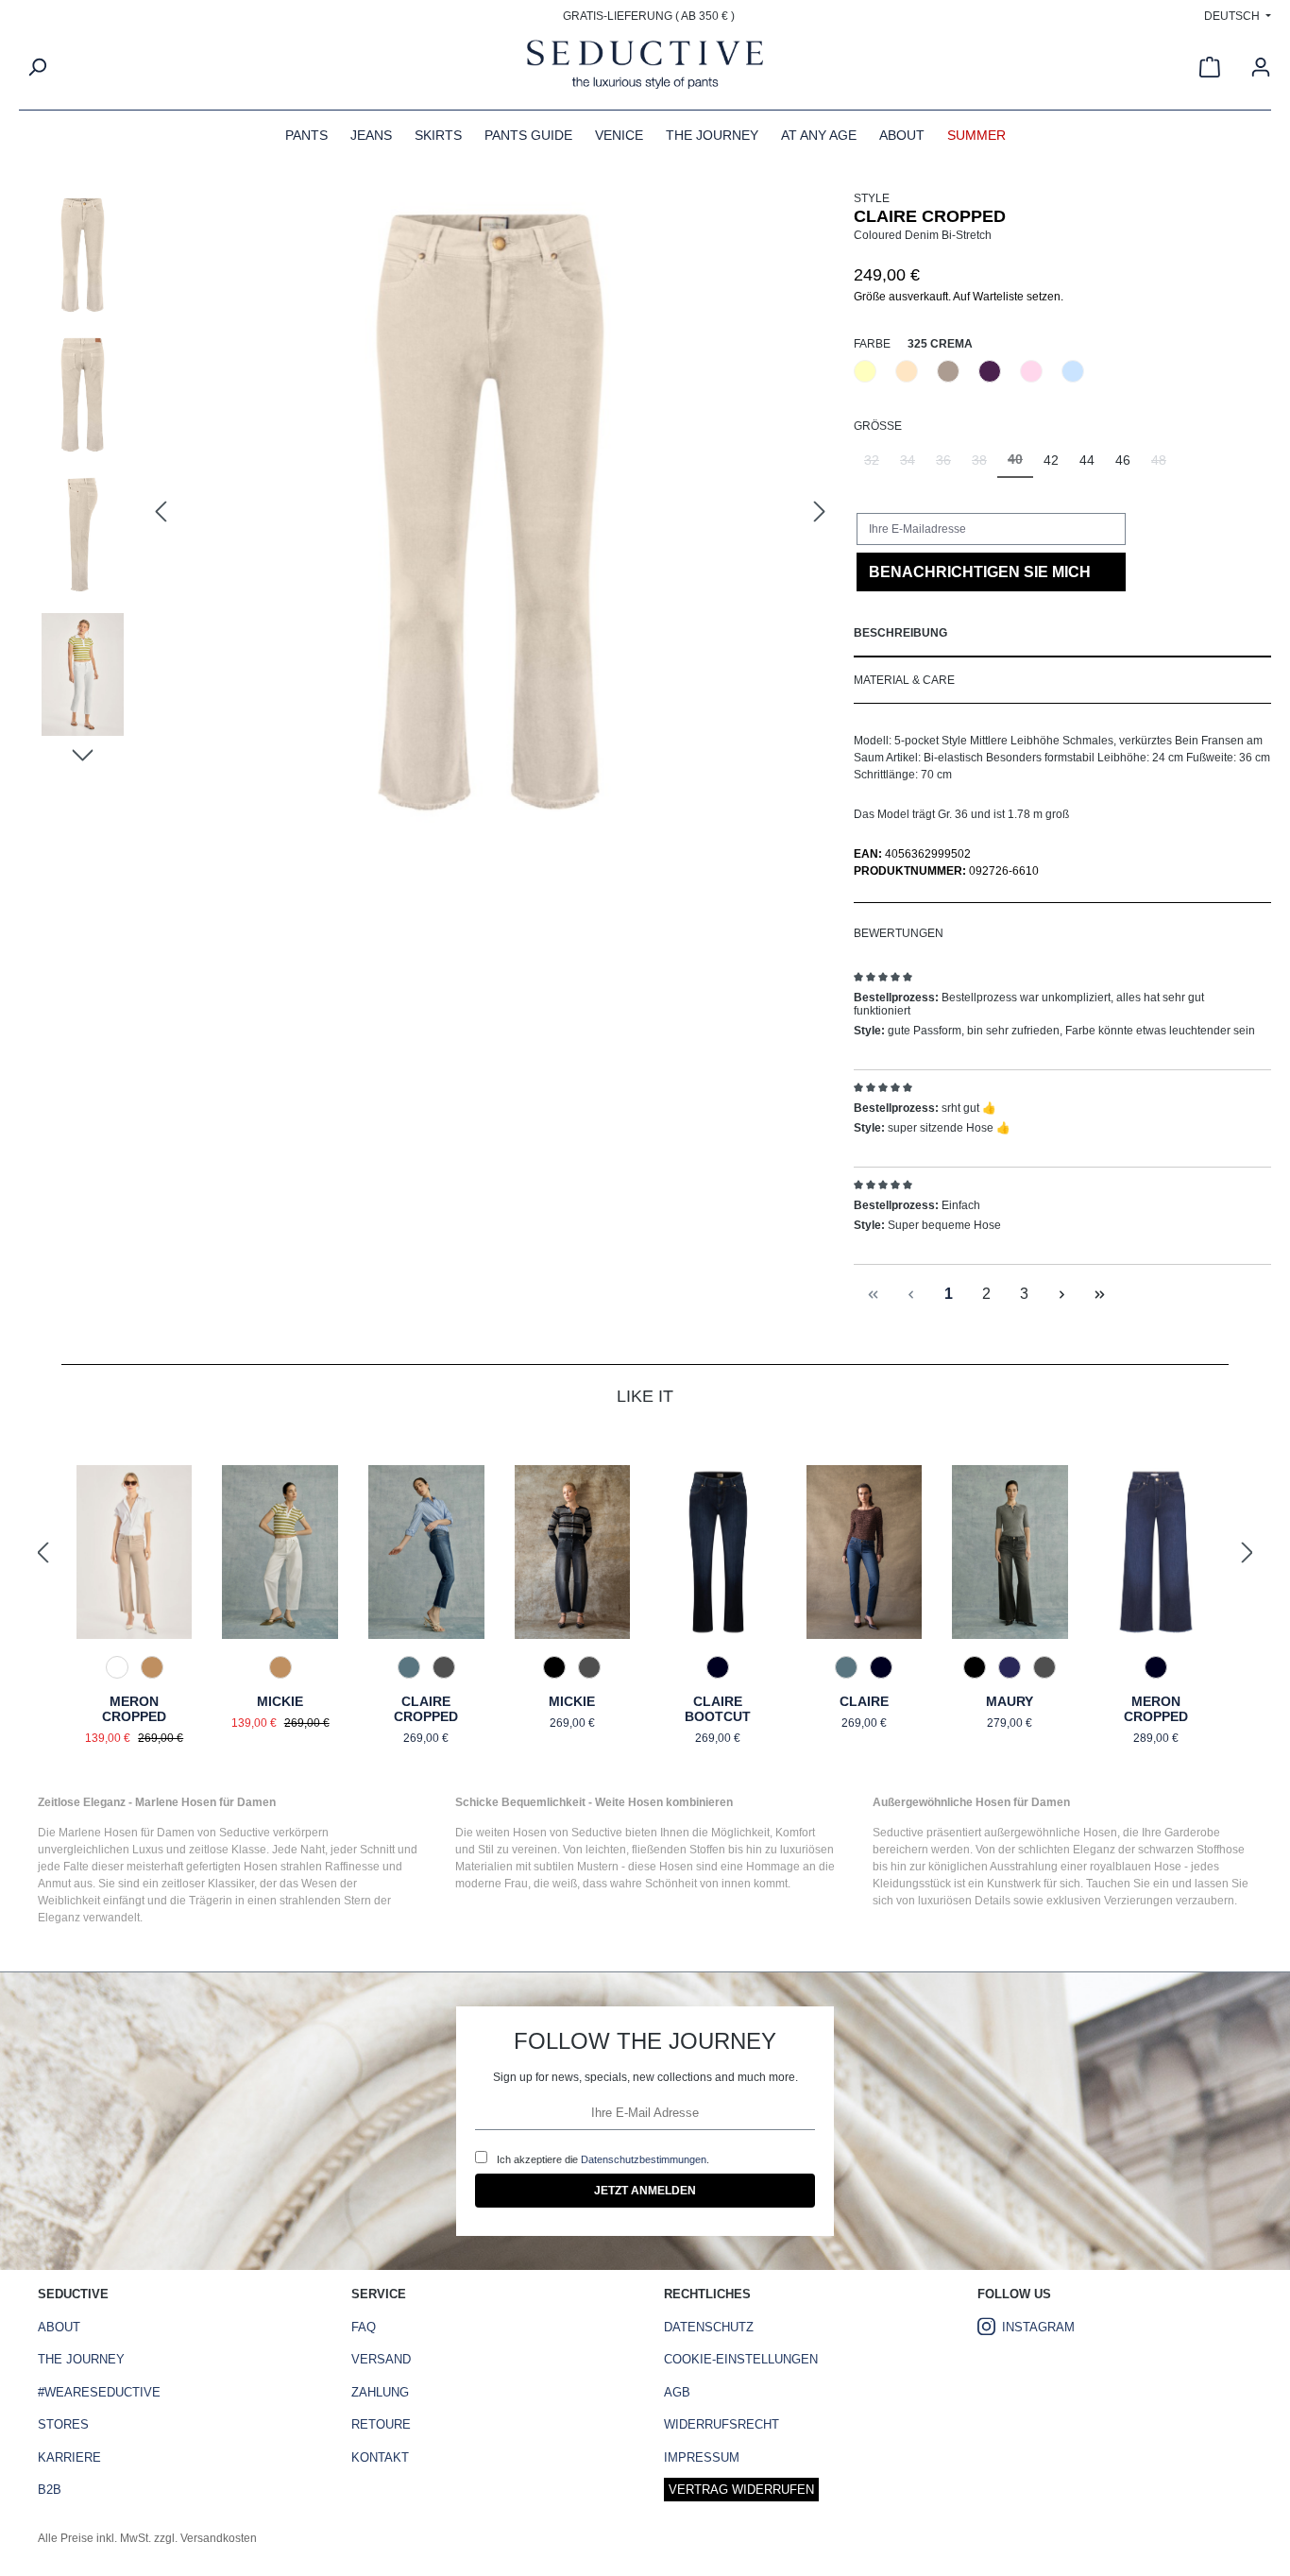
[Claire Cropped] (490, 512)
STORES (63, 2424)
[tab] (1062, 634)
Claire (864, 1701)
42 (1051, 460)
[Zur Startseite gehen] (645, 67)
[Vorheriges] (161, 512)
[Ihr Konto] (1261, 67)
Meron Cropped (134, 1709)
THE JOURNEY (81, 2359)
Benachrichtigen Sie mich (980, 572)
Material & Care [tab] (904, 680)
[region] (436, 512)
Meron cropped (1156, 1709)
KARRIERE (69, 2457)
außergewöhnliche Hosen (1051, 1833)
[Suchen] (37, 67)
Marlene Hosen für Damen (127, 1833)
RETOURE (381, 2424)
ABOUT (59, 2327)
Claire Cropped (426, 1709)
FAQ (364, 2327)
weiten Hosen (511, 1833)
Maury (1010, 1701)
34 (913, 465)
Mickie (280, 1701)
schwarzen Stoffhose (1191, 1850)
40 (1020, 465)
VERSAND (381, 2359)
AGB (677, 2392)
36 (949, 465)
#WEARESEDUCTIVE (99, 2392)
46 (1123, 460)
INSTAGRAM (1038, 2327)
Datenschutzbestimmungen (644, 2159)
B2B (50, 2490)
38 (984, 465)
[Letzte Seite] (1099, 1295)
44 (1087, 460)
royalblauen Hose (1136, 1867)
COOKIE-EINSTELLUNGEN (741, 2359)
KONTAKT (380, 2457)
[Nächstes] (820, 512)
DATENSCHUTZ (709, 2327)
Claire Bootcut (718, 1709)
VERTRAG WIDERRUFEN (741, 2490)
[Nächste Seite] (1061, 1295)
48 (1164, 465)
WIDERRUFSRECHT (721, 2424)
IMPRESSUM (702, 2457)
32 (877, 465)
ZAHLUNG (380, 2392)
